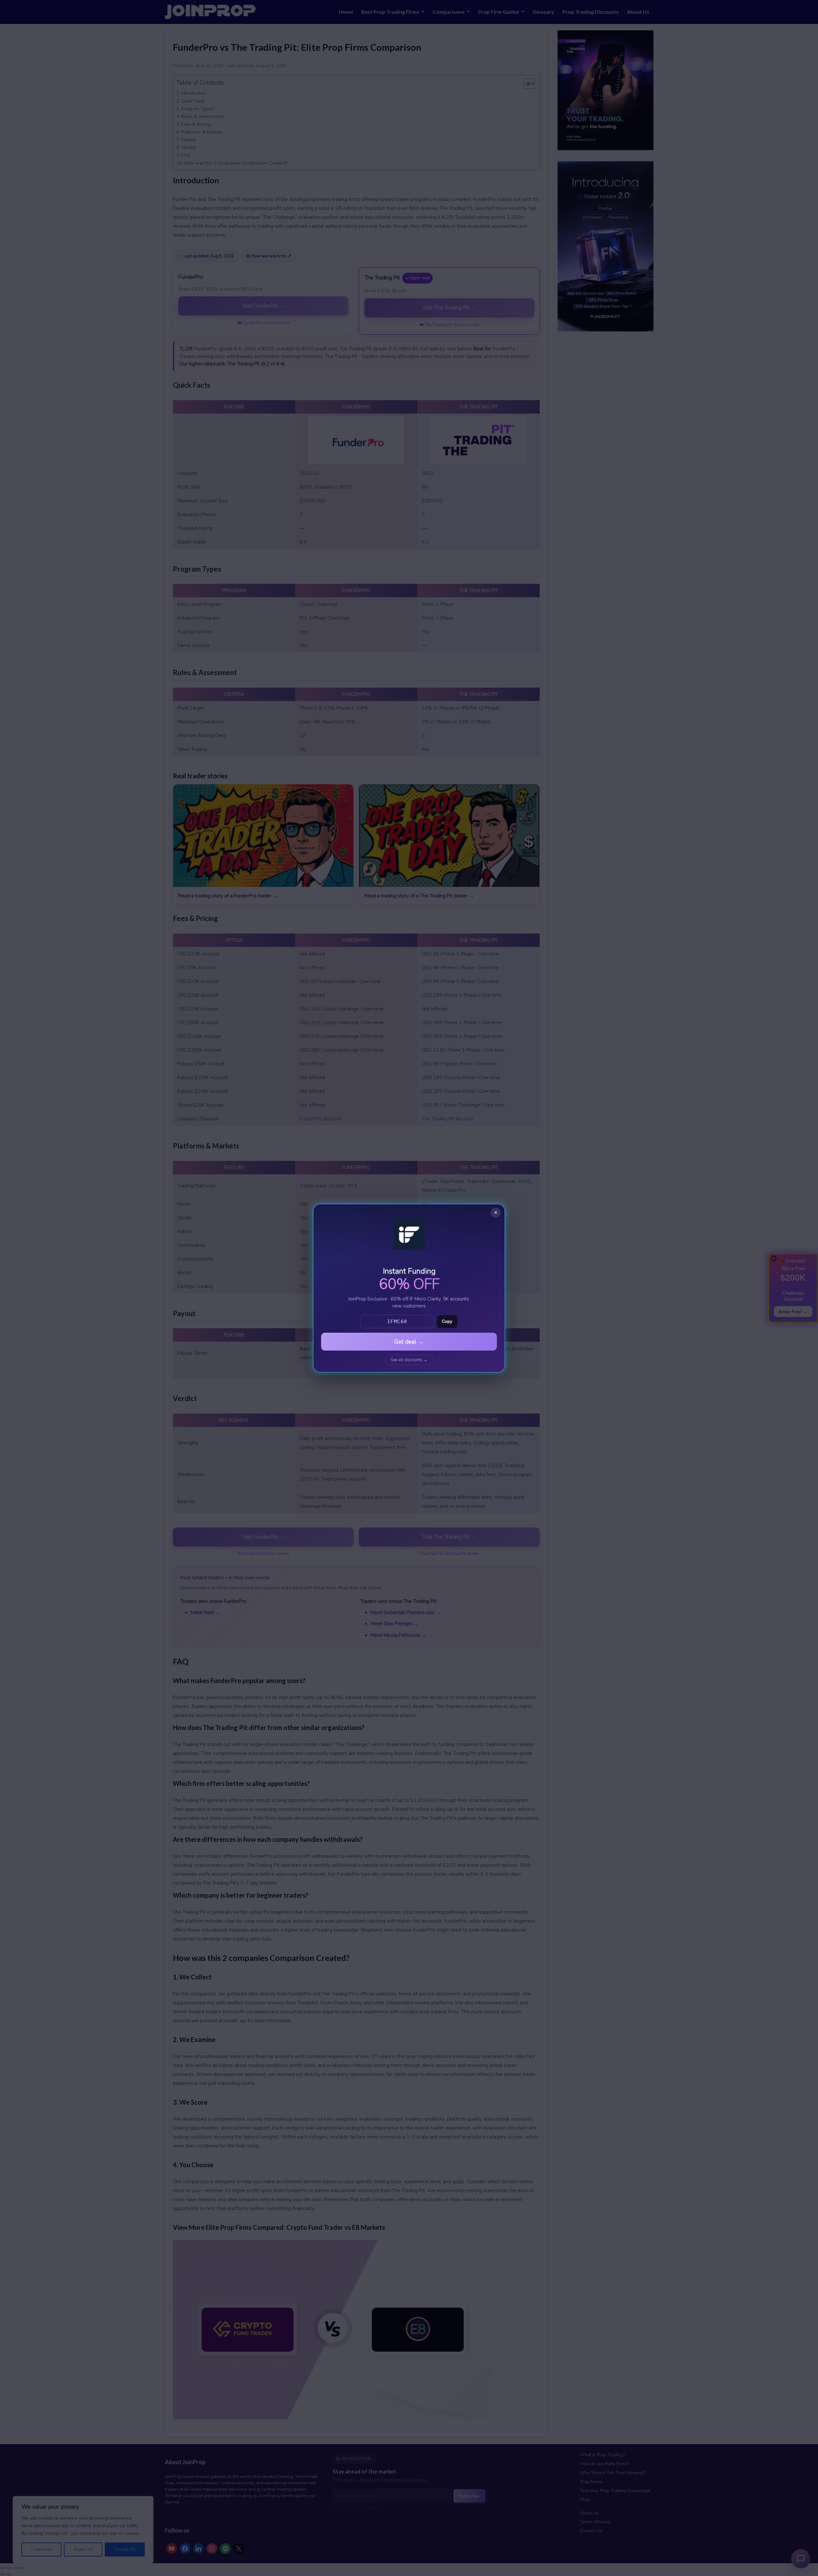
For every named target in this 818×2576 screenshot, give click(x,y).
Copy (447, 1321)
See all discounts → (409, 1360)
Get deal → (409, 1342)
